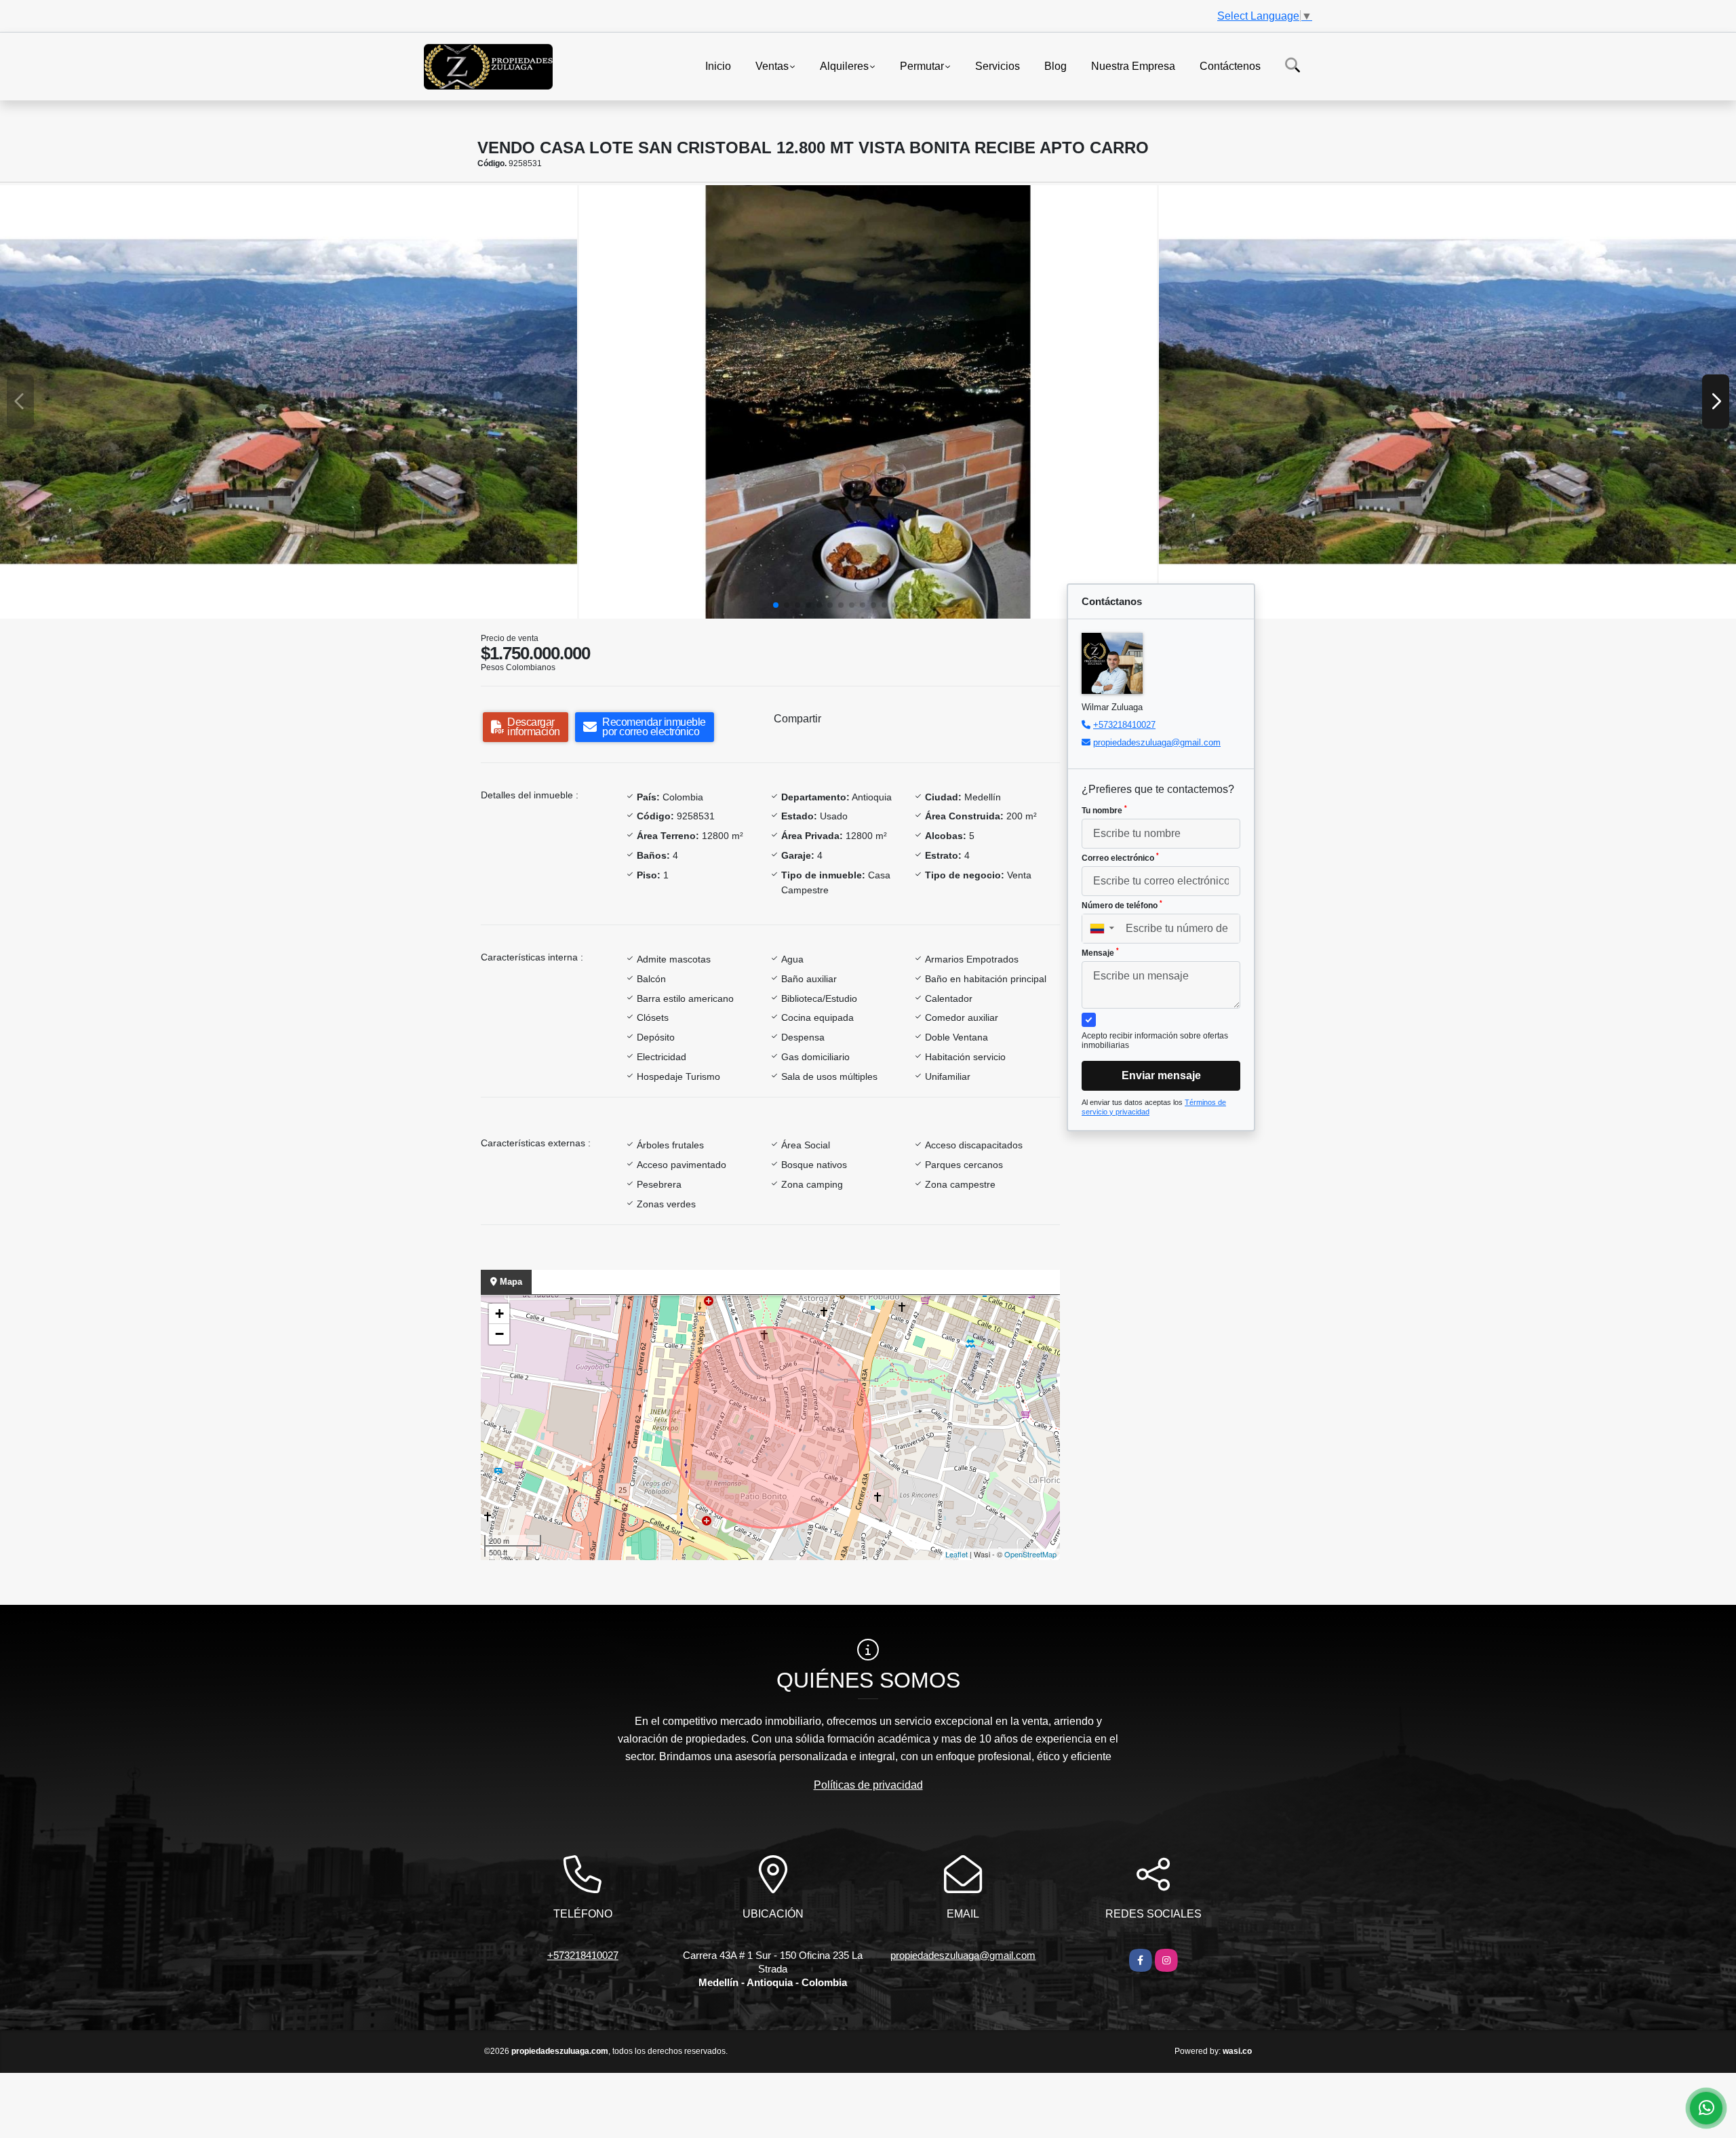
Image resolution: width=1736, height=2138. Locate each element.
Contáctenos (1230, 65)
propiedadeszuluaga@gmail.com (1157, 742)
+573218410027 (1124, 725)
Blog (1056, 65)
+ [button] (499, 1314)
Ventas (772, 65)
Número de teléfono (1122, 905)
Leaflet (956, 1554)
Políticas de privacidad (868, 1785)
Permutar (922, 65)
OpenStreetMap (1030, 1554)
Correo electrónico (1120, 857)
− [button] (499, 1334)
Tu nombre (1104, 810)
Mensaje (1100, 952)
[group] (289, 402)
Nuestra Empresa (1133, 65)
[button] (776, 605)
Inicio (718, 65)
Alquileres (844, 65)
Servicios (998, 65)
